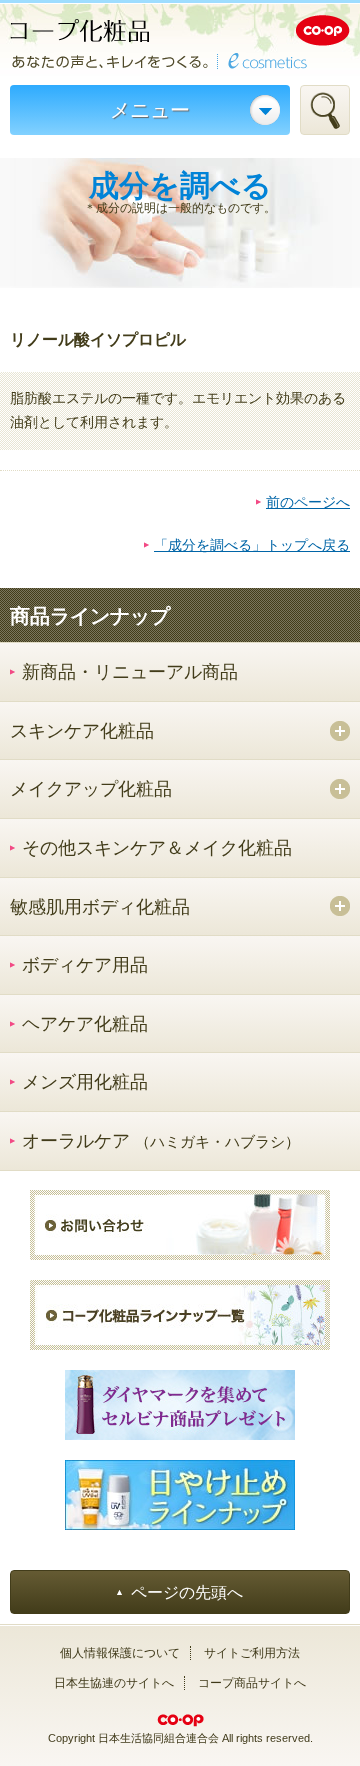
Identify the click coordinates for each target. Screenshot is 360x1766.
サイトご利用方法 (252, 1653)
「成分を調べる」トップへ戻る (252, 545)
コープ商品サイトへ (252, 1683)
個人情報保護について (120, 1653)
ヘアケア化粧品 (85, 1024)
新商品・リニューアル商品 (130, 672)
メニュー (150, 110)
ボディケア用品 (85, 965)
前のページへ (308, 502)
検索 (325, 110)
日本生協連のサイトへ (114, 1683)
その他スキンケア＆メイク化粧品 (157, 848)
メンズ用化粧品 (85, 1082)
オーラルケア (161, 1141)
